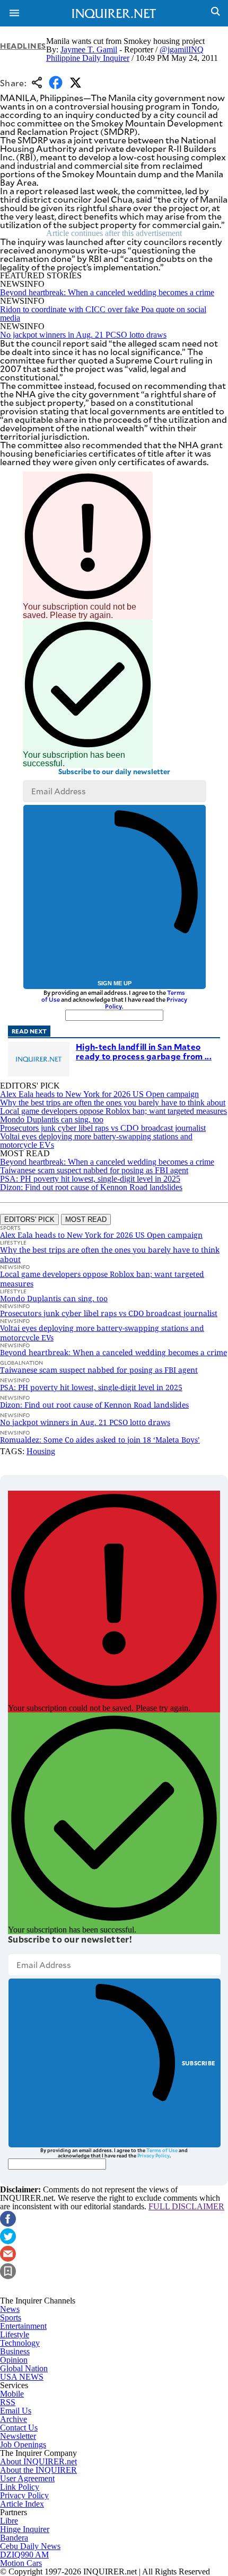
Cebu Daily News (30, 2546)
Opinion (14, 2360)
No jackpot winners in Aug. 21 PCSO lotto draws (83, 335)
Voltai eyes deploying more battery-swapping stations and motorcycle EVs (96, 1141)
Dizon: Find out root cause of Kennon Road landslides (91, 1187)
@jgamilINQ (182, 49)
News (10, 2309)
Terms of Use (162, 2150)
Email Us (16, 2411)
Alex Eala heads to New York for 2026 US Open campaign (99, 1094)
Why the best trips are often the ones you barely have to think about (113, 1103)
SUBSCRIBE (199, 2063)
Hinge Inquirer (25, 2529)
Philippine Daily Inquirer (88, 58)
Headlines (23, 46)
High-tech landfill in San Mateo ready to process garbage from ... (144, 1051)
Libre (9, 2521)
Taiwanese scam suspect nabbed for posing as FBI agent (94, 1170)
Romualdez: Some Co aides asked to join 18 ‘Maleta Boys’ (100, 1440)
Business (15, 2351)
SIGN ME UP (115, 983)
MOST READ (86, 1219)
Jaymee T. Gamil (89, 49)
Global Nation (24, 2368)
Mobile (12, 2394)
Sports (11, 2318)
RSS (8, 2402)
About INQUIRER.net (38, 2461)
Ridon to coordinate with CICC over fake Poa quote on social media (103, 314)
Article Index (22, 2504)
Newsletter (18, 2436)
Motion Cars (21, 2563)
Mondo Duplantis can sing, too (52, 1119)
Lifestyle (15, 2334)
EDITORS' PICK (29, 1219)
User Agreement (27, 2478)
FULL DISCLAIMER (186, 2206)
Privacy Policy (154, 2155)
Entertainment (23, 2326)
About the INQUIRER (38, 2470)
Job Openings (23, 2445)
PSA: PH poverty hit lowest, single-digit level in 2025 (90, 1179)
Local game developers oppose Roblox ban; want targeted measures (113, 1111)
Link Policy (20, 2487)
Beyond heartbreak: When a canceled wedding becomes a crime (107, 292)
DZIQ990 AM (24, 2555)
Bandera (14, 2538)
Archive (14, 2419)
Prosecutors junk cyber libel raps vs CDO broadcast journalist (103, 1128)
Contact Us (19, 2428)
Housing (41, 1451)
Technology (20, 2343)
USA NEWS (22, 2377)
